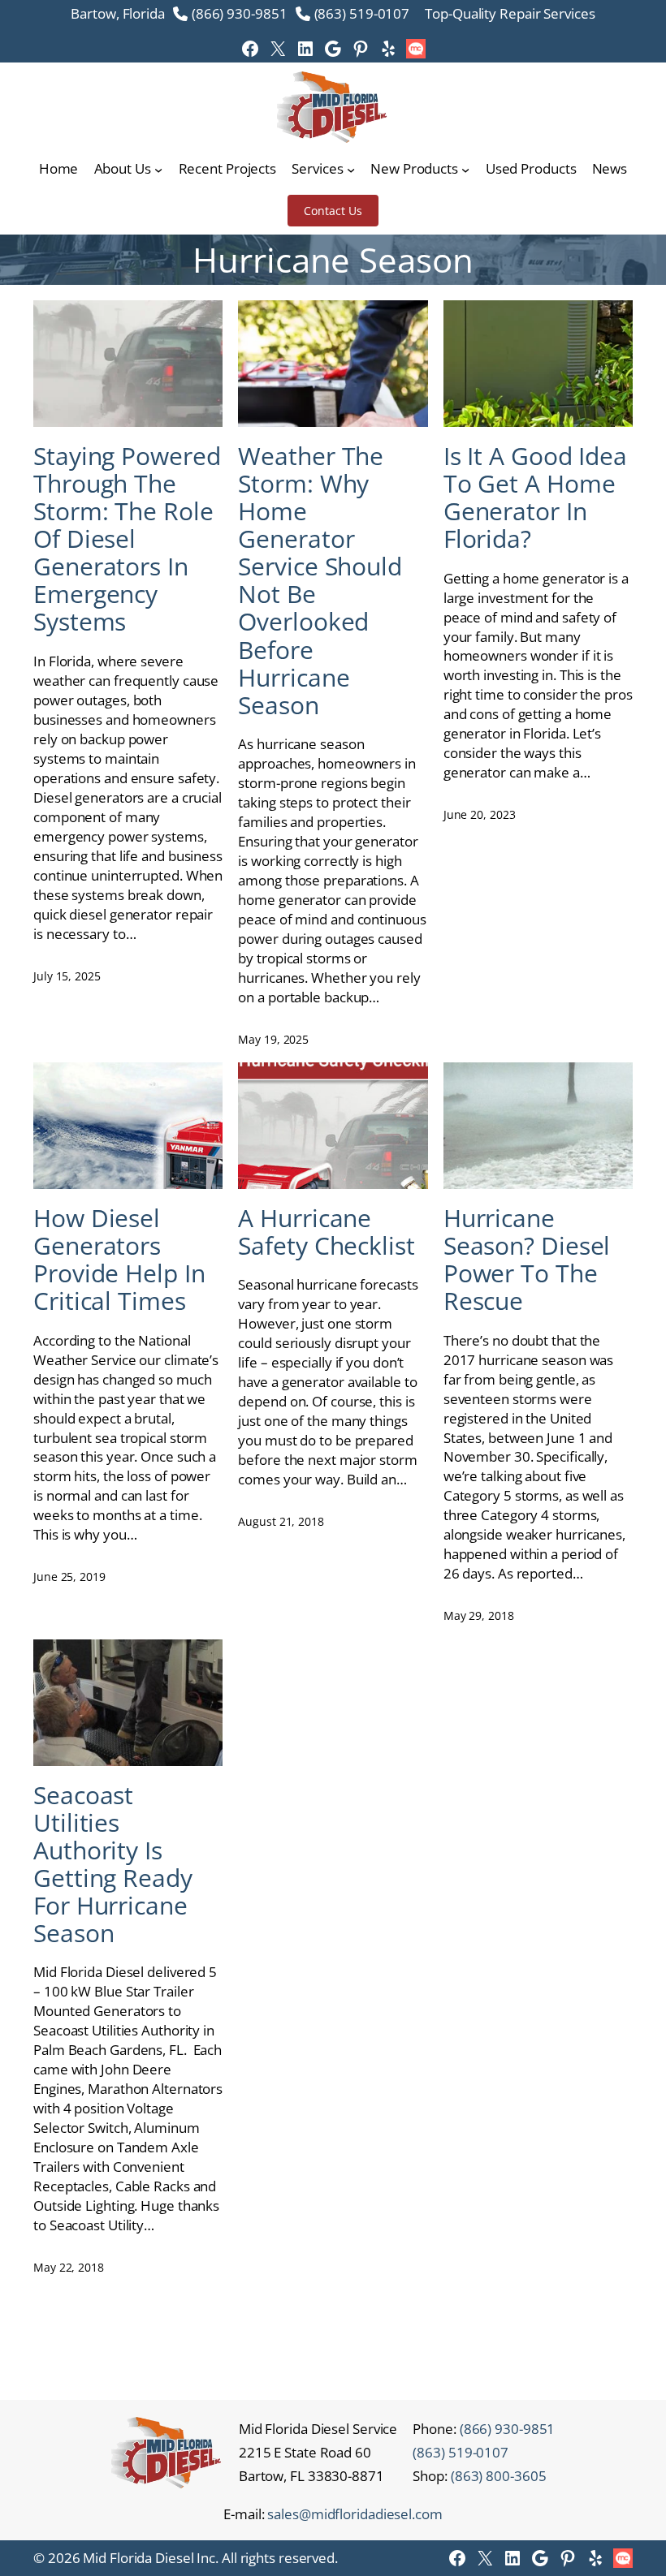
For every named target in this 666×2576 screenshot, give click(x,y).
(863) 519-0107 (362, 13)
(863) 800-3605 (499, 2476)
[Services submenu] (351, 169)
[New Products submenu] (465, 169)
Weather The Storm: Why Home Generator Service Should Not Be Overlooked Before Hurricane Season (320, 581)
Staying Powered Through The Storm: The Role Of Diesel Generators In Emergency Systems (127, 539)
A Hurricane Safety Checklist (326, 1232)
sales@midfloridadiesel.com (355, 2514)
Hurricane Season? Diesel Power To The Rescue (527, 1260)
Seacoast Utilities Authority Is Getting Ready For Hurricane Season (113, 1864)
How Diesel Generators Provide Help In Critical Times (119, 1260)
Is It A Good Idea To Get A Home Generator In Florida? (535, 498)
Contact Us (333, 211)
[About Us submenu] (158, 169)
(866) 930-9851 (240, 13)
